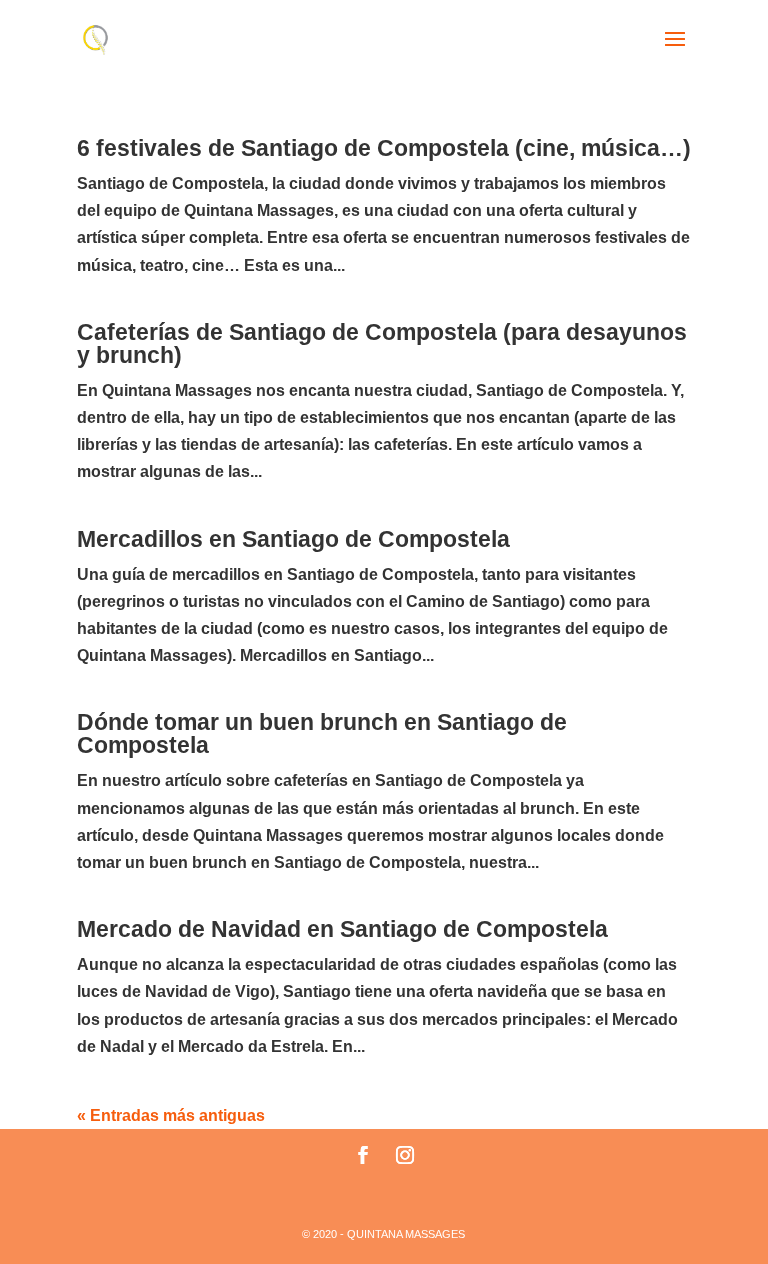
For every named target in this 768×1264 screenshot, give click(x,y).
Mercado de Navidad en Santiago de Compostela (342, 929)
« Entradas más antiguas (171, 1115)
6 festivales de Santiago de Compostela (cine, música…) (384, 148)
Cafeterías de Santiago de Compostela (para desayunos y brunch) (382, 343)
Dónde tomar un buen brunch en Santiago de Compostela (322, 733)
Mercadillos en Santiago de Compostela (293, 539)
